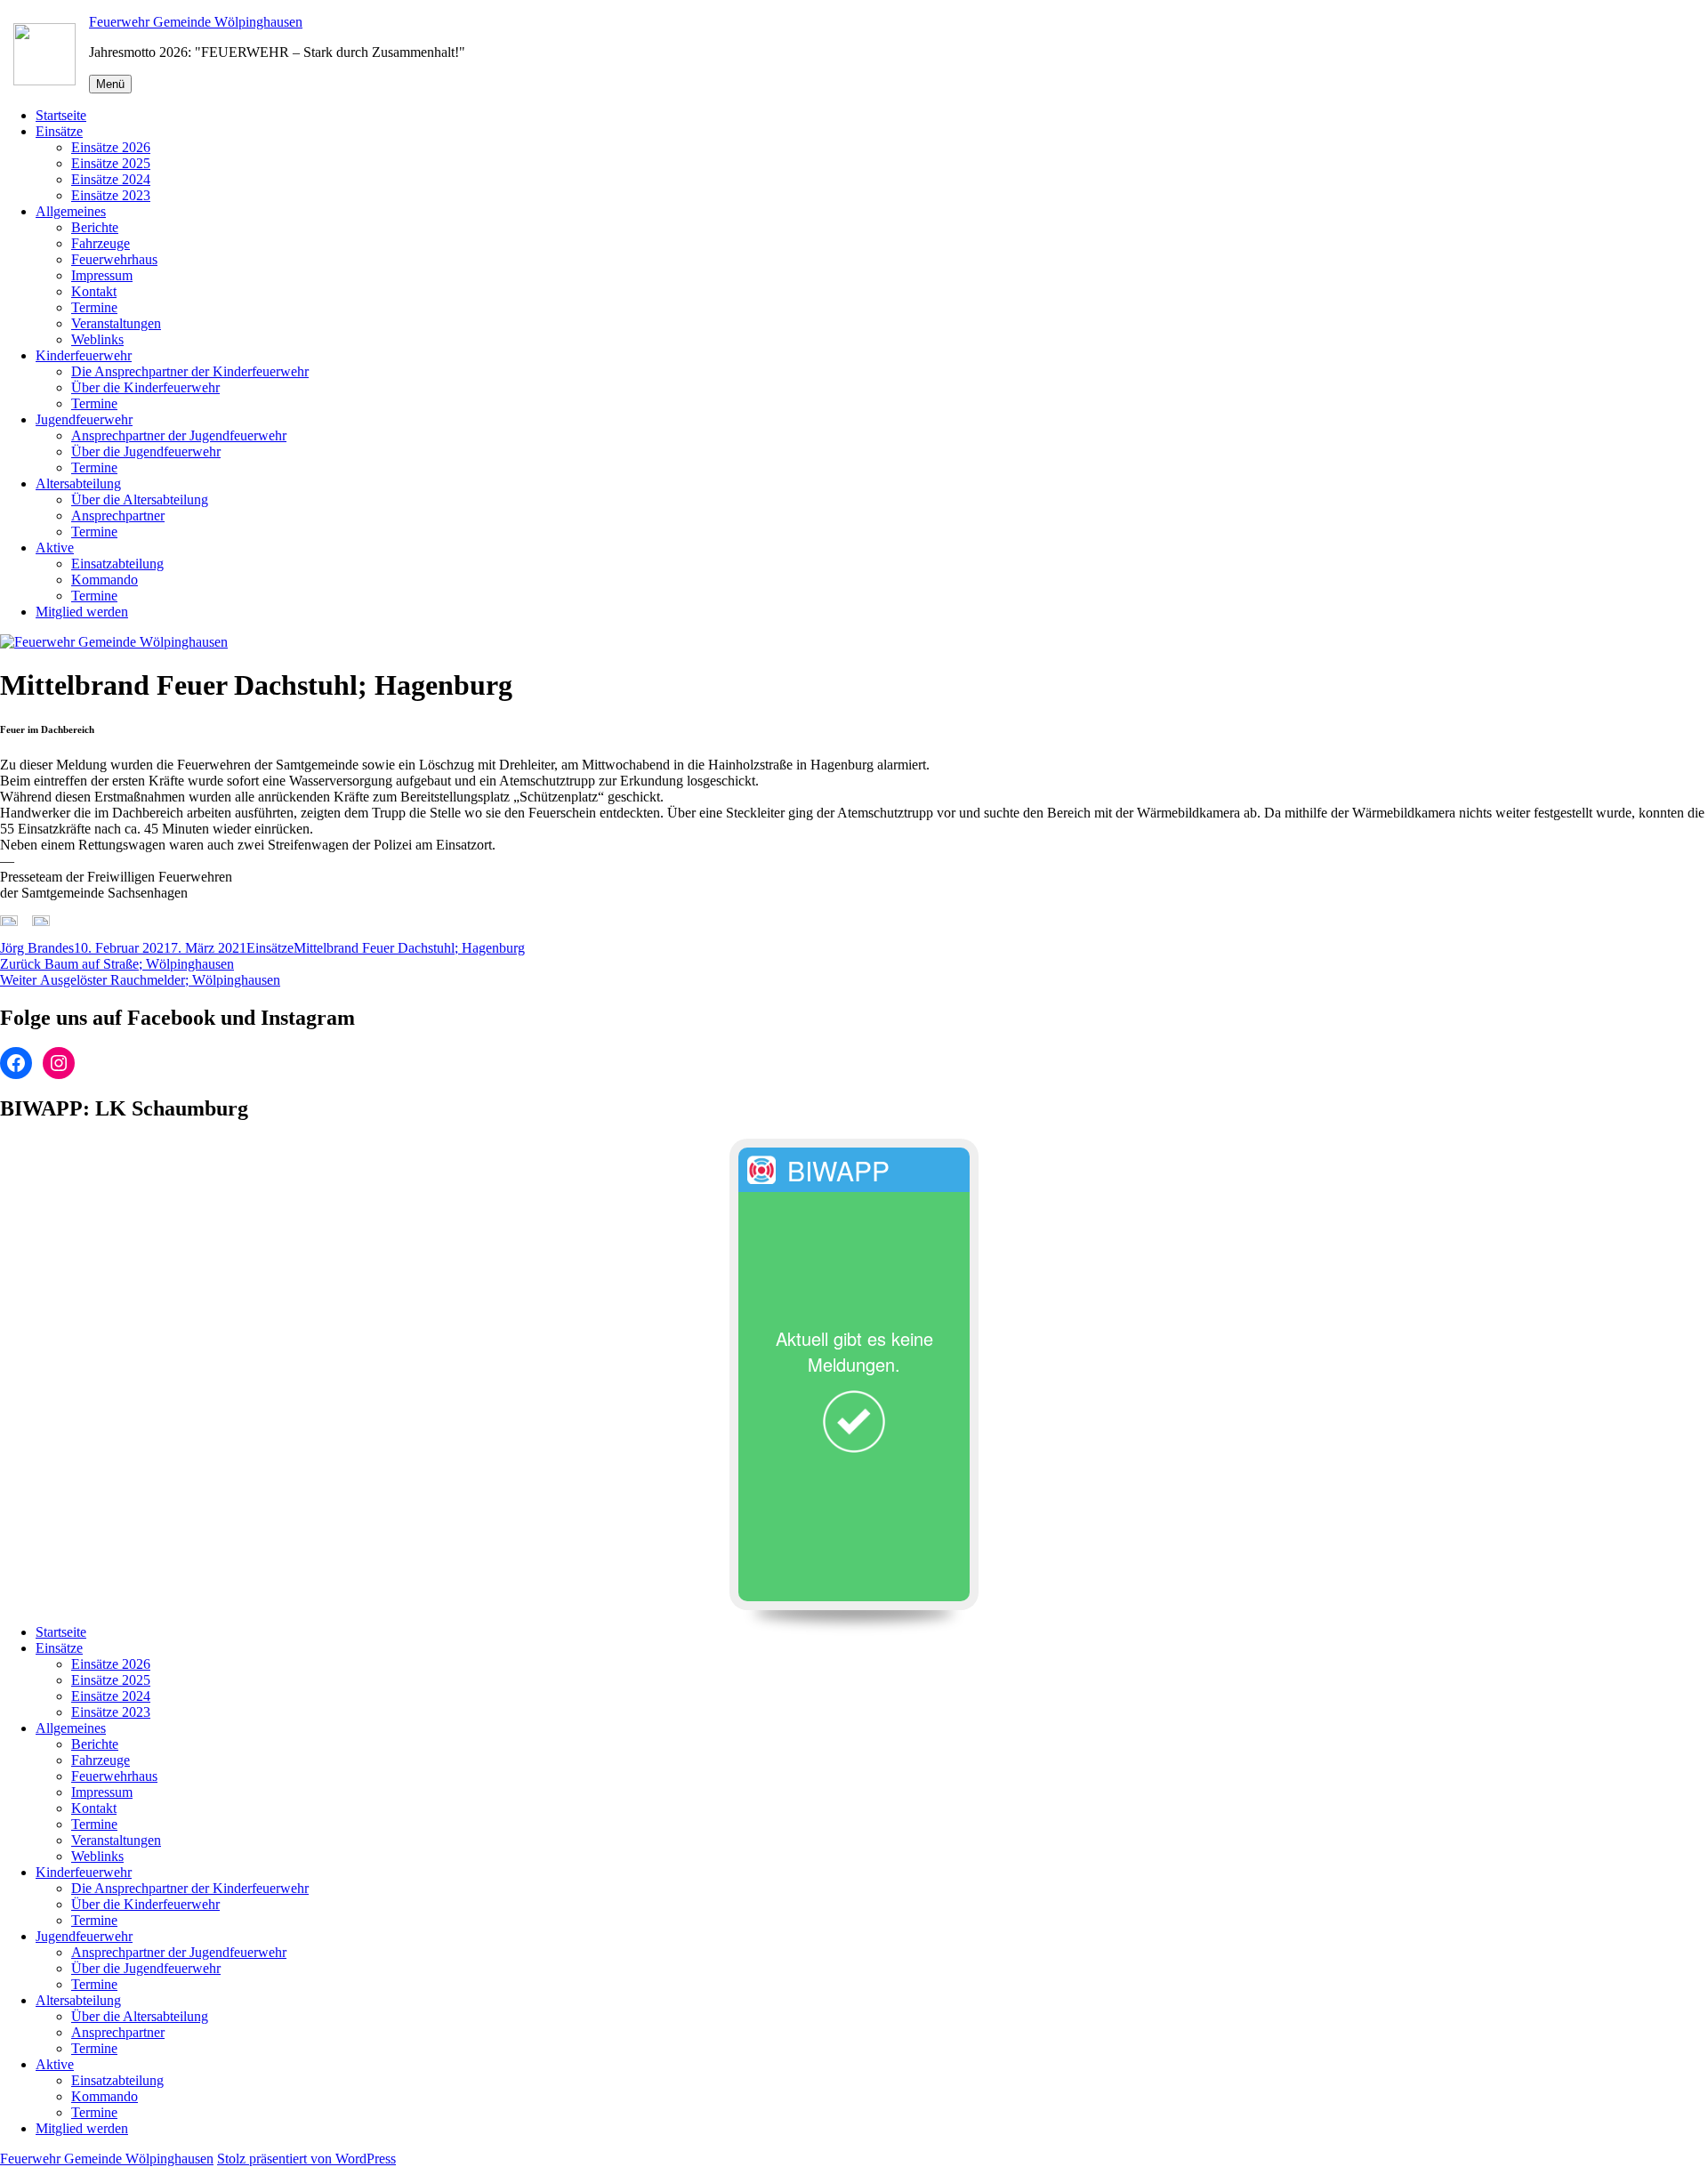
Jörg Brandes (37, 948)
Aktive (55, 548)
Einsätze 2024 (111, 179)
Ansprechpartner (118, 516)
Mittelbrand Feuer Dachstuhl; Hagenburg (409, 948)
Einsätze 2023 (111, 195)
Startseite (61, 115)
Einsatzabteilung (117, 564)
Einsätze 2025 (111, 163)
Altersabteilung (78, 483)
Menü (110, 84)
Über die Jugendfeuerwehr (146, 451)
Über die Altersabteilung (140, 499)
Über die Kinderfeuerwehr (145, 387)
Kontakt (94, 291)
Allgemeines (71, 211)
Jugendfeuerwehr (84, 419)
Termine (94, 307)
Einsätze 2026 (111, 147)
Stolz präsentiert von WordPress (306, 2159)
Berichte (95, 227)
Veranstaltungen (116, 323)
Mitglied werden (82, 612)
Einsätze (59, 131)
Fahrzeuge (101, 243)
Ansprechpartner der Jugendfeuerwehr (179, 435)
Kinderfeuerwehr (84, 355)
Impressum (102, 275)
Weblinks (97, 339)
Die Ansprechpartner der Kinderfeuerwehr (190, 371)
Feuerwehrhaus (114, 259)
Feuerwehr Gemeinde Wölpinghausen (196, 22)
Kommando (105, 580)
